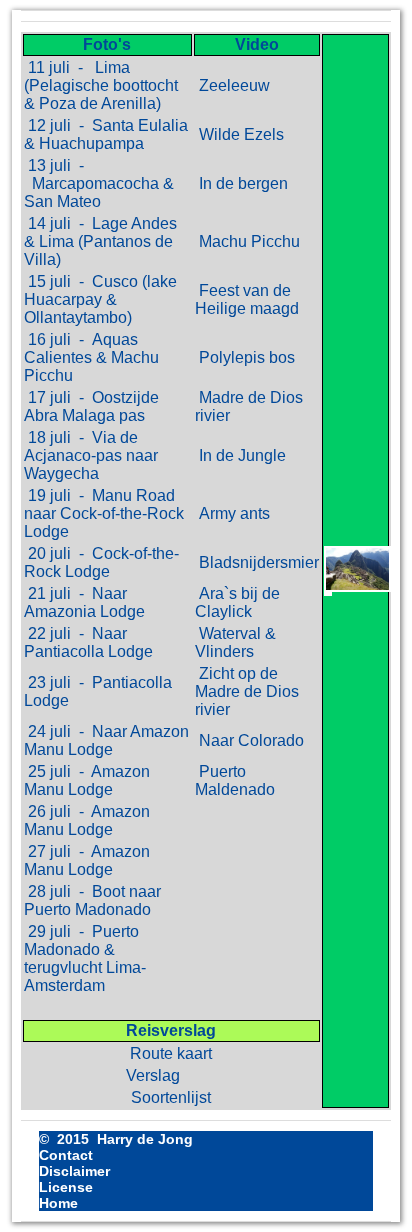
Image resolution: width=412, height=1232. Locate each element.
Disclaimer (74, 1171)
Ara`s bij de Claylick (237, 602)
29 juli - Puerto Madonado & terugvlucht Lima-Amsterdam (85, 958)
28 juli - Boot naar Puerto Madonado (92, 900)
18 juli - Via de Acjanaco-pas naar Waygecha (91, 455)
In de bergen (241, 183)
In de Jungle (240, 455)
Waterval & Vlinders (235, 642)
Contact (66, 1155)
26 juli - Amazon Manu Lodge (87, 820)
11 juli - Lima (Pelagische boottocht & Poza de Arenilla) (101, 85)
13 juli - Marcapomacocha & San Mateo (99, 183)
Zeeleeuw (232, 85)
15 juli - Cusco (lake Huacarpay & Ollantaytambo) (100, 299)
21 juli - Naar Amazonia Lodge (84, 602)
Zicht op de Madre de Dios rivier (247, 691)
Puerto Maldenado (235, 780)
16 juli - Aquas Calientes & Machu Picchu (91, 357)
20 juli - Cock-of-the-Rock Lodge (101, 562)
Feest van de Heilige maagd (247, 299)
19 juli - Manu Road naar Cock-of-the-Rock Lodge (104, 513)
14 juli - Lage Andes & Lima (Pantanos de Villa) (100, 241)
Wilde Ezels (239, 134)
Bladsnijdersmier (257, 562)
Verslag (171, 1075)
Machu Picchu (247, 241)
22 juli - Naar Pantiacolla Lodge (88, 642)
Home (58, 1203)
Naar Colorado (249, 740)
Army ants (232, 513)
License (66, 1187)
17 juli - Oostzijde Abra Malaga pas (91, 406)
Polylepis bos (245, 357)
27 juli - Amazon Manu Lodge (87, 860)
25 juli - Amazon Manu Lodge (87, 780)
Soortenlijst (171, 1097)
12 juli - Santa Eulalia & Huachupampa (106, 134)
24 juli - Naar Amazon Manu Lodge (106, 740)
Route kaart (171, 1053)
